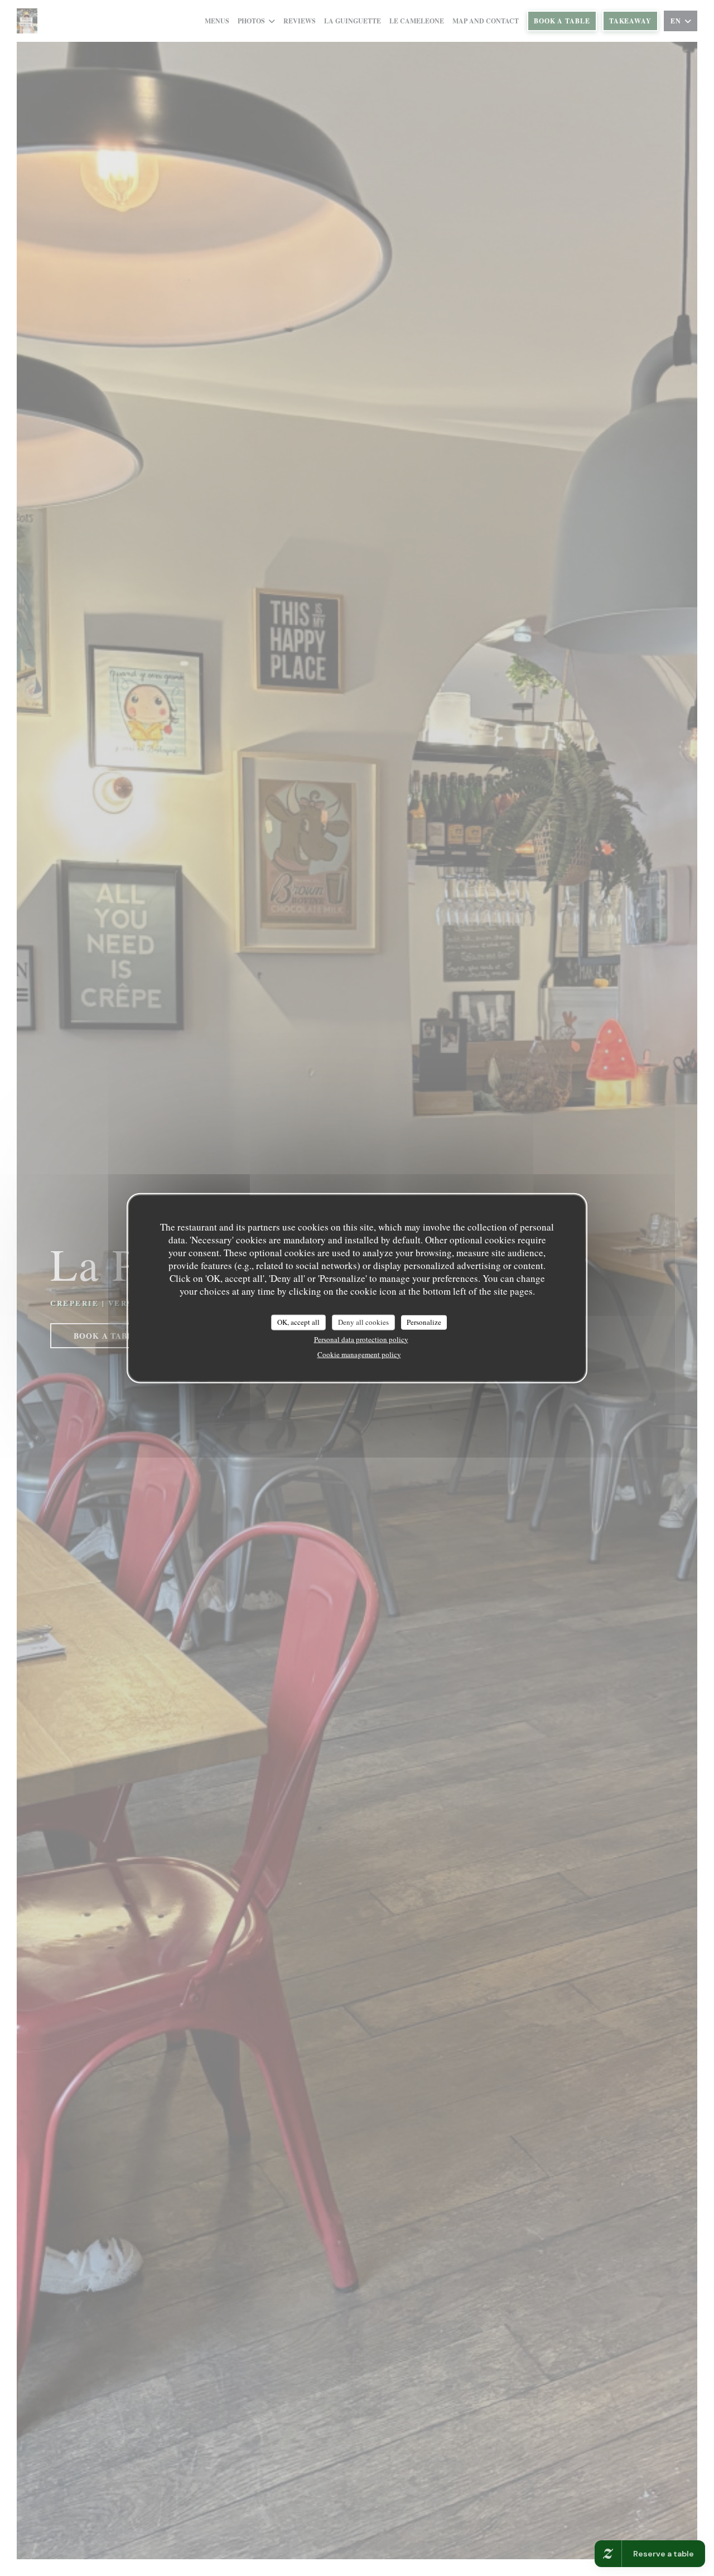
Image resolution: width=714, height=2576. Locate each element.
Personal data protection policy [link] (361, 1339)
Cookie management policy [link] (359, 1354)
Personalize (424, 1322)
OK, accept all (298, 1322)
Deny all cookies (363, 1322)
